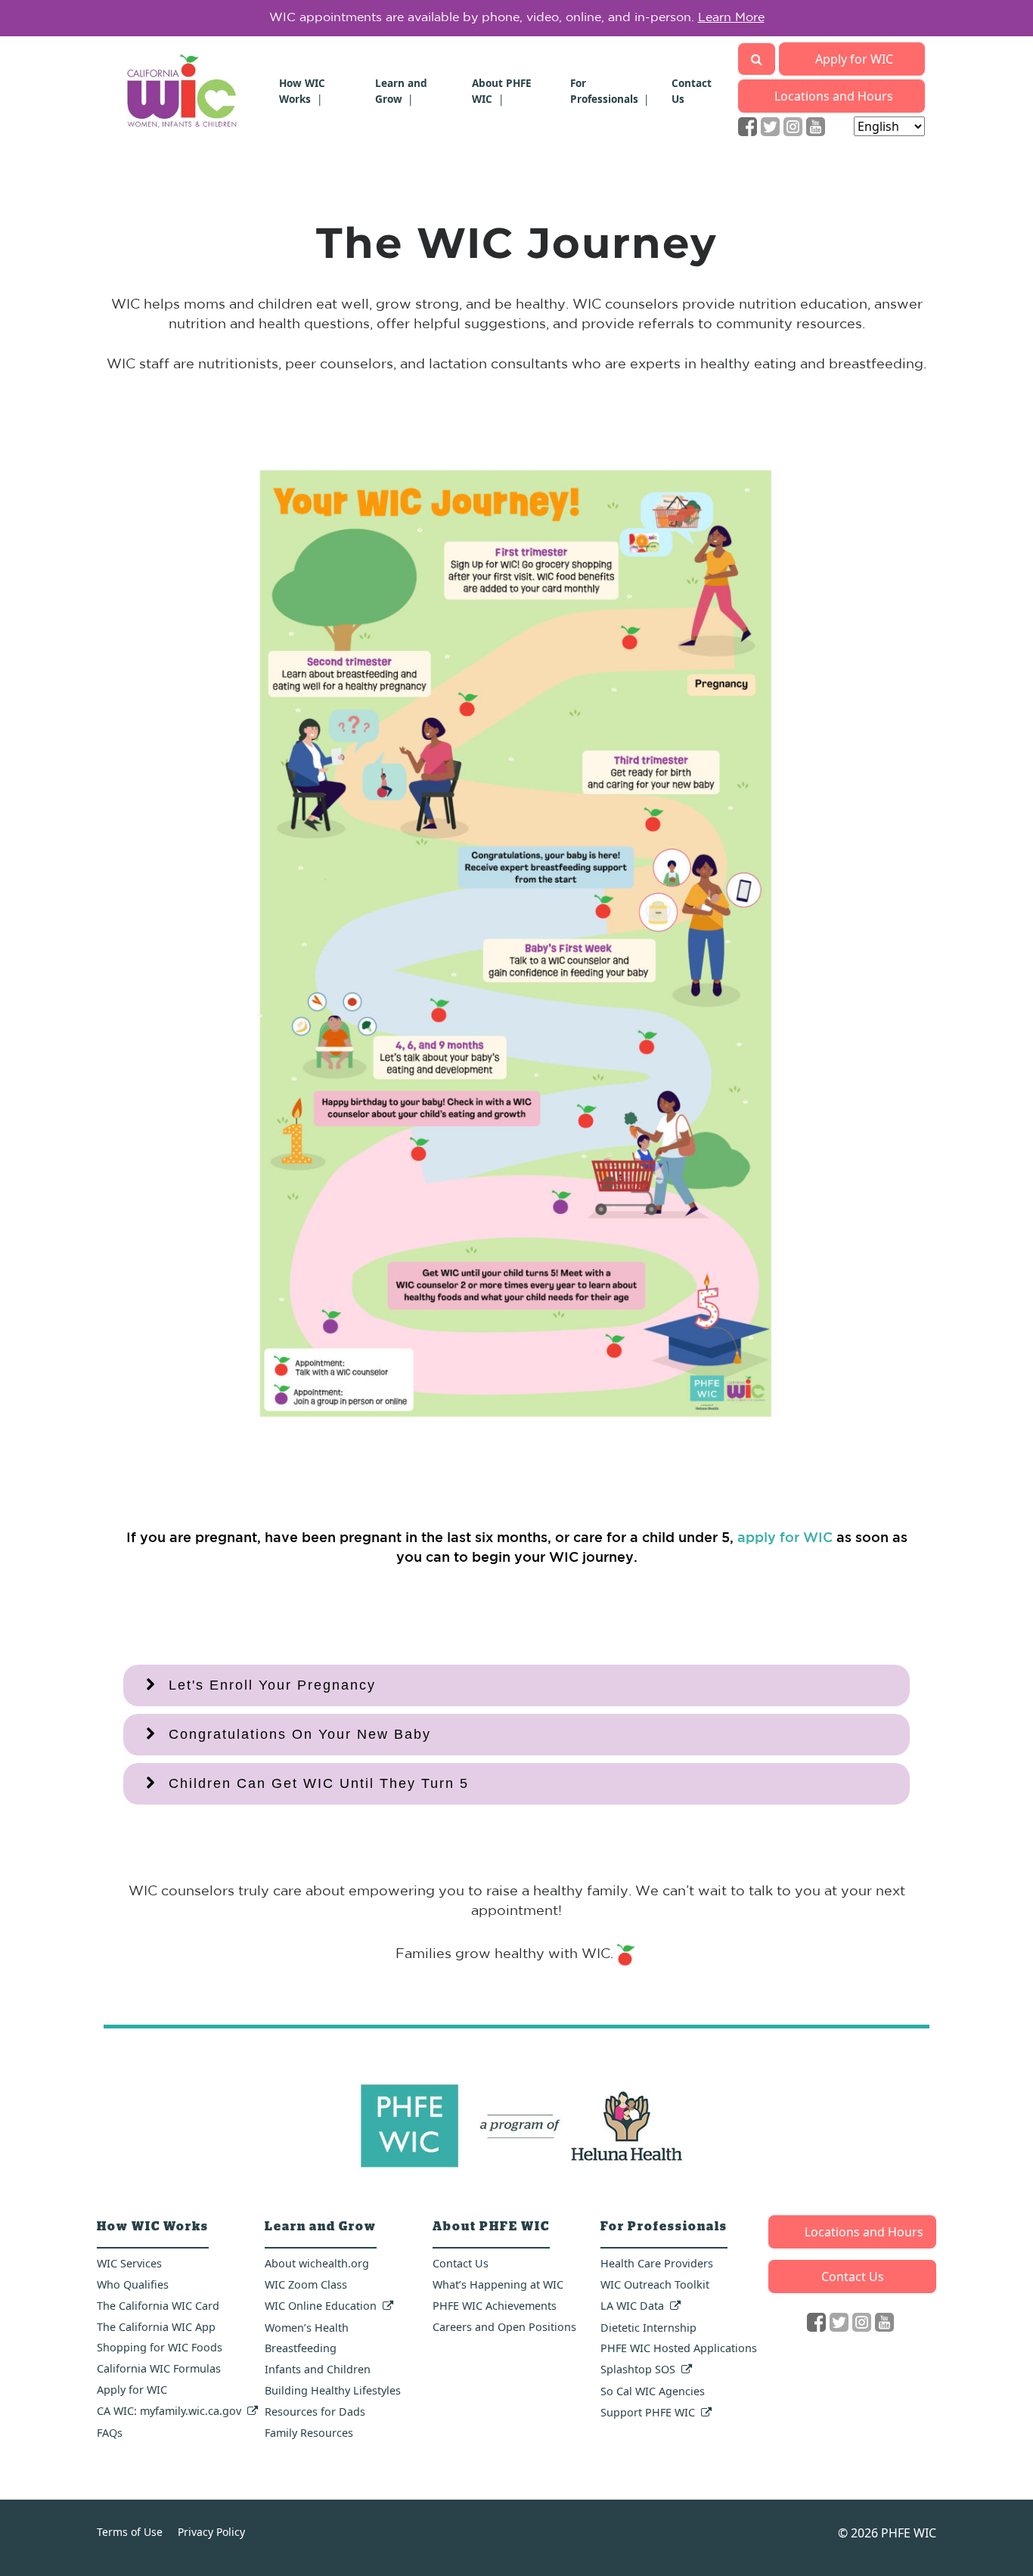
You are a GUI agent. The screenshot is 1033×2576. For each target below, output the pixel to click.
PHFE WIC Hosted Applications (679, 2348)
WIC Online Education (321, 2306)
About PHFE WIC (502, 90)
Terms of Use (130, 2532)
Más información (748, 18)
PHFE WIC (909, 2533)
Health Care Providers (657, 2263)
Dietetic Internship (648, 2328)
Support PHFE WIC (648, 2412)
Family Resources (309, 2433)
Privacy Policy (211, 2532)
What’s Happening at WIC (498, 2284)
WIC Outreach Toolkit (655, 2284)
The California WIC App (156, 2327)
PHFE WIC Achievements (495, 2306)
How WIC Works (302, 90)
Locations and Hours (834, 96)
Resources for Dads (315, 2412)
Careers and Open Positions (504, 2327)
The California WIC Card (158, 2306)
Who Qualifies (133, 2284)
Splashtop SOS (638, 2369)
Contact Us (461, 2263)
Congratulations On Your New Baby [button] (300, 1734)
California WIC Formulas (159, 2368)
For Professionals (604, 90)
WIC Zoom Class (306, 2284)
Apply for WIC (854, 59)
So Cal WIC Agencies (653, 2391)
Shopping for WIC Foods (160, 2347)
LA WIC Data (632, 2306)
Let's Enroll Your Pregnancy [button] (272, 1685)
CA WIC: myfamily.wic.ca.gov (169, 2411)
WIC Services (129, 2263)
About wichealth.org (317, 2263)
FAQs (110, 2433)
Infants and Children (318, 2369)
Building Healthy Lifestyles (333, 2390)
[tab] (516, 1685)
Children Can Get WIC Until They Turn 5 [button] (319, 1783)
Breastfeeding (301, 2348)
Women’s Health (307, 2328)
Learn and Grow (401, 90)
